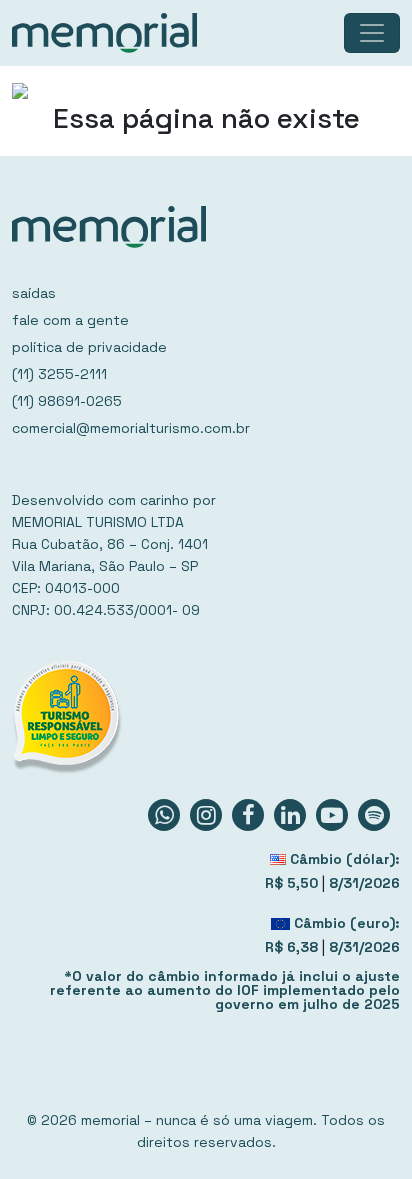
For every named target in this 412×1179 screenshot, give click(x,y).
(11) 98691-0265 (67, 401)
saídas (34, 293)
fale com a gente (70, 320)
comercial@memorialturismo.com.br (131, 428)
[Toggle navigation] (372, 33)
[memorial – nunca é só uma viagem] (104, 33)
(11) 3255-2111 (59, 374)
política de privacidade (89, 347)
